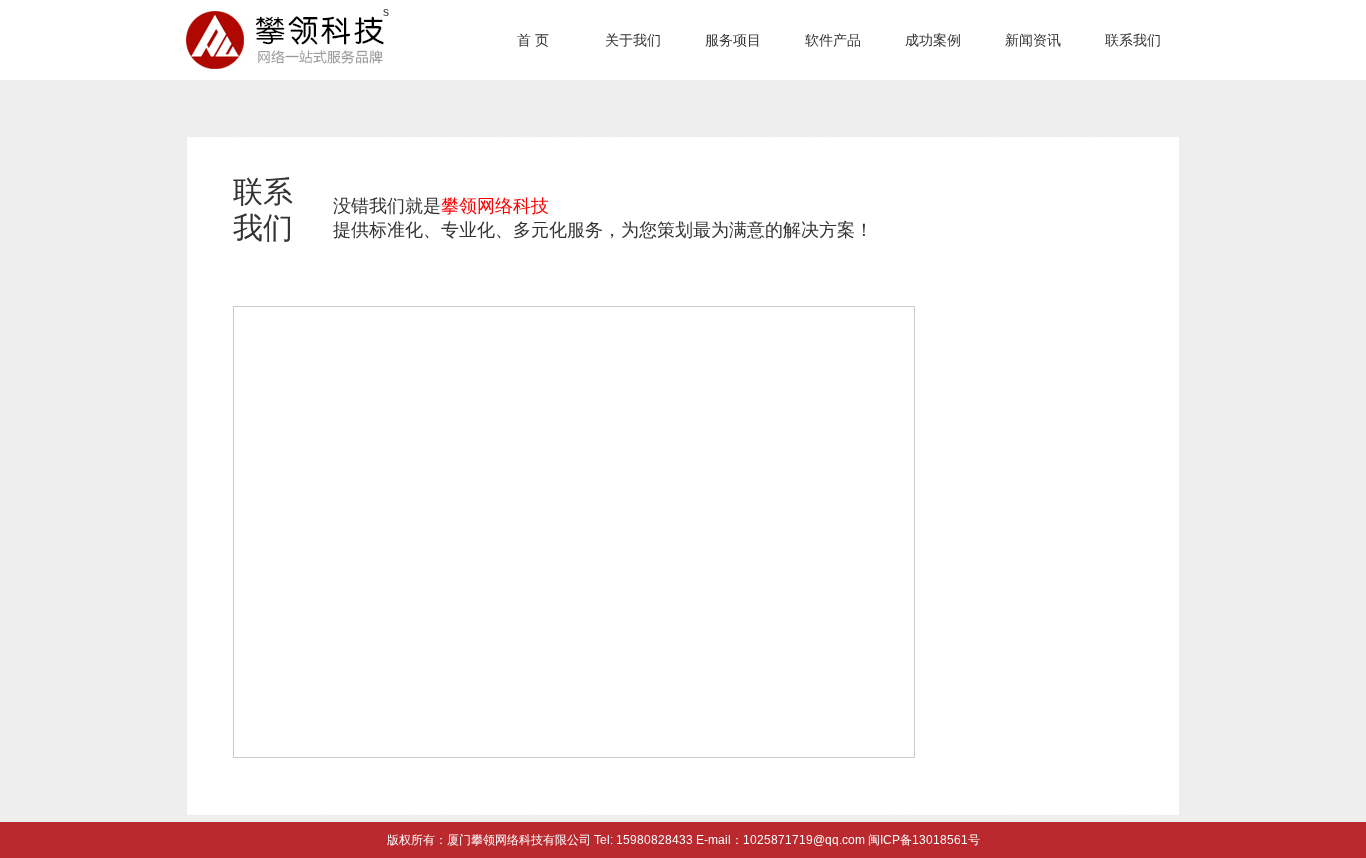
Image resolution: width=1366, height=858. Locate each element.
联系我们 (1133, 40)
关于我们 (633, 40)
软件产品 (833, 40)
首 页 (533, 40)
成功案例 (933, 40)
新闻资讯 (1033, 40)
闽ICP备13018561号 (922, 840)
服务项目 (733, 40)
